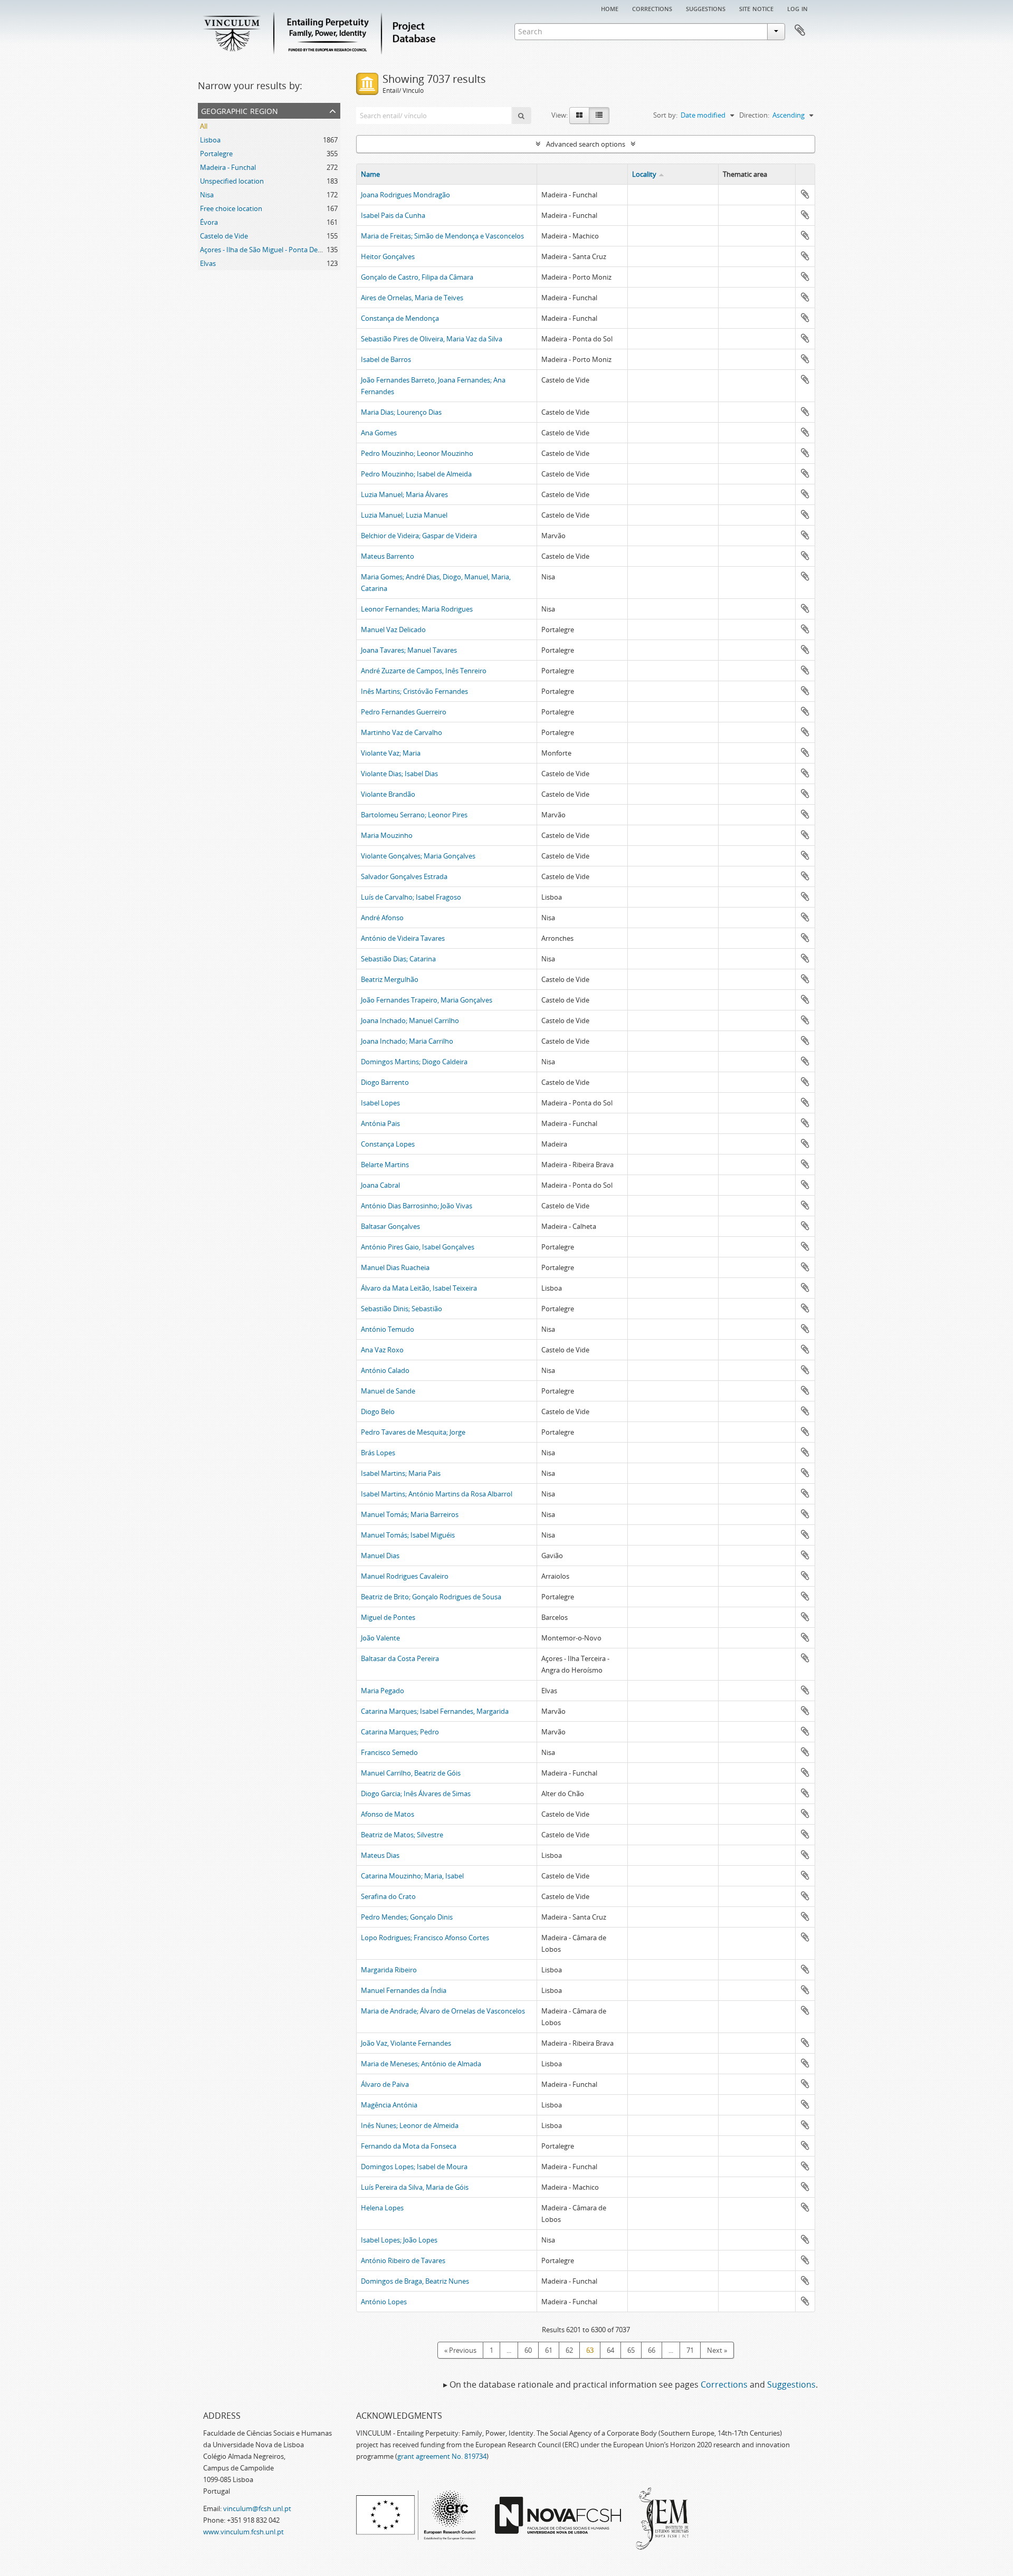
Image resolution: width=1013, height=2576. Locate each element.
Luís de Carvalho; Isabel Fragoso (411, 897)
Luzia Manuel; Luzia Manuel (404, 515)
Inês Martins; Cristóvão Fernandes (414, 691)
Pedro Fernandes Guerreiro (404, 712)
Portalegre (216, 154)
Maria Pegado (383, 1691)
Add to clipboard (805, 194)
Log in (797, 8)
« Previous (460, 2350)
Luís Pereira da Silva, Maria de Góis (415, 2187)
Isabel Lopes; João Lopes (399, 2240)
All (204, 126)
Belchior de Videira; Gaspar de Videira (419, 536)
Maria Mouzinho (387, 835)
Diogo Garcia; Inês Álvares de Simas (416, 1793)
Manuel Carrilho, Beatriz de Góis (411, 1773)
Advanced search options (586, 144)
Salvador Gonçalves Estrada (404, 876)
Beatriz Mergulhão (390, 979)
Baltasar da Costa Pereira (400, 1658)
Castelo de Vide (224, 236)
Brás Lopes (378, 1453)
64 (610, 2350)
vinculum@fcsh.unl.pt (257, 2508)
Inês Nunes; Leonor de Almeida (410, 2125)
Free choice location (231, 208)
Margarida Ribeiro (389, 1970)
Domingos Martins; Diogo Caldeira (414, 1062)
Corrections (652, 8)
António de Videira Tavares (403, 938)
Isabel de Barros (386, 359)
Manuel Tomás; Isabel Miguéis (408, 1535)
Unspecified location (232, 181)
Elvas (208, 263)
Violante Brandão (388, 794)
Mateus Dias (380, 1855)
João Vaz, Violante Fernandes (406, 2043)
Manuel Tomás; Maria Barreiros (410, 1514)
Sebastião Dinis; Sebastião (402, 1309)
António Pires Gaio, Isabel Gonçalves (418, 1247)
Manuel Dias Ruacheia (395, 1267)
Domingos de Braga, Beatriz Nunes (415, 2281)
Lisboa (210, 140)
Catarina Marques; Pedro (400, 1732)
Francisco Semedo (389, 1752)
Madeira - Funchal (228, 167)
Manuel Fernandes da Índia (404, 1990)
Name (370, 174)
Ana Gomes (379, 433)
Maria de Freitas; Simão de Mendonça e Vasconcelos (442, 236)
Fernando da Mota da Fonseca (409, 2146)
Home (610, 8)
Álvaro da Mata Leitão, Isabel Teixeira (419, 1288)
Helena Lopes (382, 2208)
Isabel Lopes (380, 1103)
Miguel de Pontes (388, 1617)
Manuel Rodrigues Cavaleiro (405, 1576)
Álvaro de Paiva (385, 2084)
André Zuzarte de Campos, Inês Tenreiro (424, 671)
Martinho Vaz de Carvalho (402, 732)
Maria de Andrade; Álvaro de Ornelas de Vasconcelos (443, 2011)
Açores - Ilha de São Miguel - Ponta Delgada (267, 250)
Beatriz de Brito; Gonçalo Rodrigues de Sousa (431, 1597)
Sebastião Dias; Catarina (398, 959)
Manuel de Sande (388, 1391)
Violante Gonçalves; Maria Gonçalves (418, 856)
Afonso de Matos (388, 1814)
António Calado (385, 1370)
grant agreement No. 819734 (442, 2456)
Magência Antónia (389, 2105)
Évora (209, 222)
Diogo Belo (378, 1411)
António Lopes (384, 2302)
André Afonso (382, 918)
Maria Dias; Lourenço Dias (401, 412)
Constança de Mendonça (400, 318)
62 (569, 2350)
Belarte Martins (385, 1165)
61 (549, 2350)
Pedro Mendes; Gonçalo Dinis (407, 1917)
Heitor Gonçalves (388, 256)
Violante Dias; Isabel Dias (399, 774)
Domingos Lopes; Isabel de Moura (414, 2167)
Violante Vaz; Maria (391, 753)
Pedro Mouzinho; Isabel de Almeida (416, 474)
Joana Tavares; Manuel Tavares (409, 650)
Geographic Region (240, 110)
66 (652, 2350)
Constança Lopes (388, 1144)
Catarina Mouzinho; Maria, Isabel (412, 1876)
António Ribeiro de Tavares (403, 2260)
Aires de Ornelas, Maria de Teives (412, 298)
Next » (717, 2350)
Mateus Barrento (388, 556)
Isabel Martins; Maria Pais (401, 1473)
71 (690, 2350)
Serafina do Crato (388, 1896)
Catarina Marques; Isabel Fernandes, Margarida (435, 1711)
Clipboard (800, 31)
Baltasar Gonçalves (390, 1226)
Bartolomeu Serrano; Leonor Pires (414, 815)
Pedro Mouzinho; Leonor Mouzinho (417, 453)
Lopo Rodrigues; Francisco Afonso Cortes (425, 1938)
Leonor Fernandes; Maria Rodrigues (417, 609)
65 (631, 2350)
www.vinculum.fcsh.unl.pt (243, 2532)
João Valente (380, 1638)
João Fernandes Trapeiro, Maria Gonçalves (427, 1000)
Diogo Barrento (385, 1082)
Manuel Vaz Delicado (393, 629)
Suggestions (706, 8)
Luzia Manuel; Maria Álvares (404, 494)
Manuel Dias (380, 1556)
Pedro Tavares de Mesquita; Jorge (413, 1432)
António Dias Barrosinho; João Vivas (417, 1206)
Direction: (754, 115)
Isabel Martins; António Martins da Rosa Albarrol (437, 1494)
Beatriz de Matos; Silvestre (402, 1835)
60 (528, 2350)
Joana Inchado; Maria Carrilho (407, 1041)
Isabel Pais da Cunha (393, 215)
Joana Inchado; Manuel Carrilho (410, 1020)
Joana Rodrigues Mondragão (405, 195)
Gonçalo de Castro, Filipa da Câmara (417, 277)
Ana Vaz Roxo (382, 1350)
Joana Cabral (380, 1185)
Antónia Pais (380, 1123)
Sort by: (665, 115)
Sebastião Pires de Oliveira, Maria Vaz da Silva (432, 339)
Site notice (756, 8)
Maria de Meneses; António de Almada (421, 2064)
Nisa (207, 195)
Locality (644, 174)
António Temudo (388, 1329)
